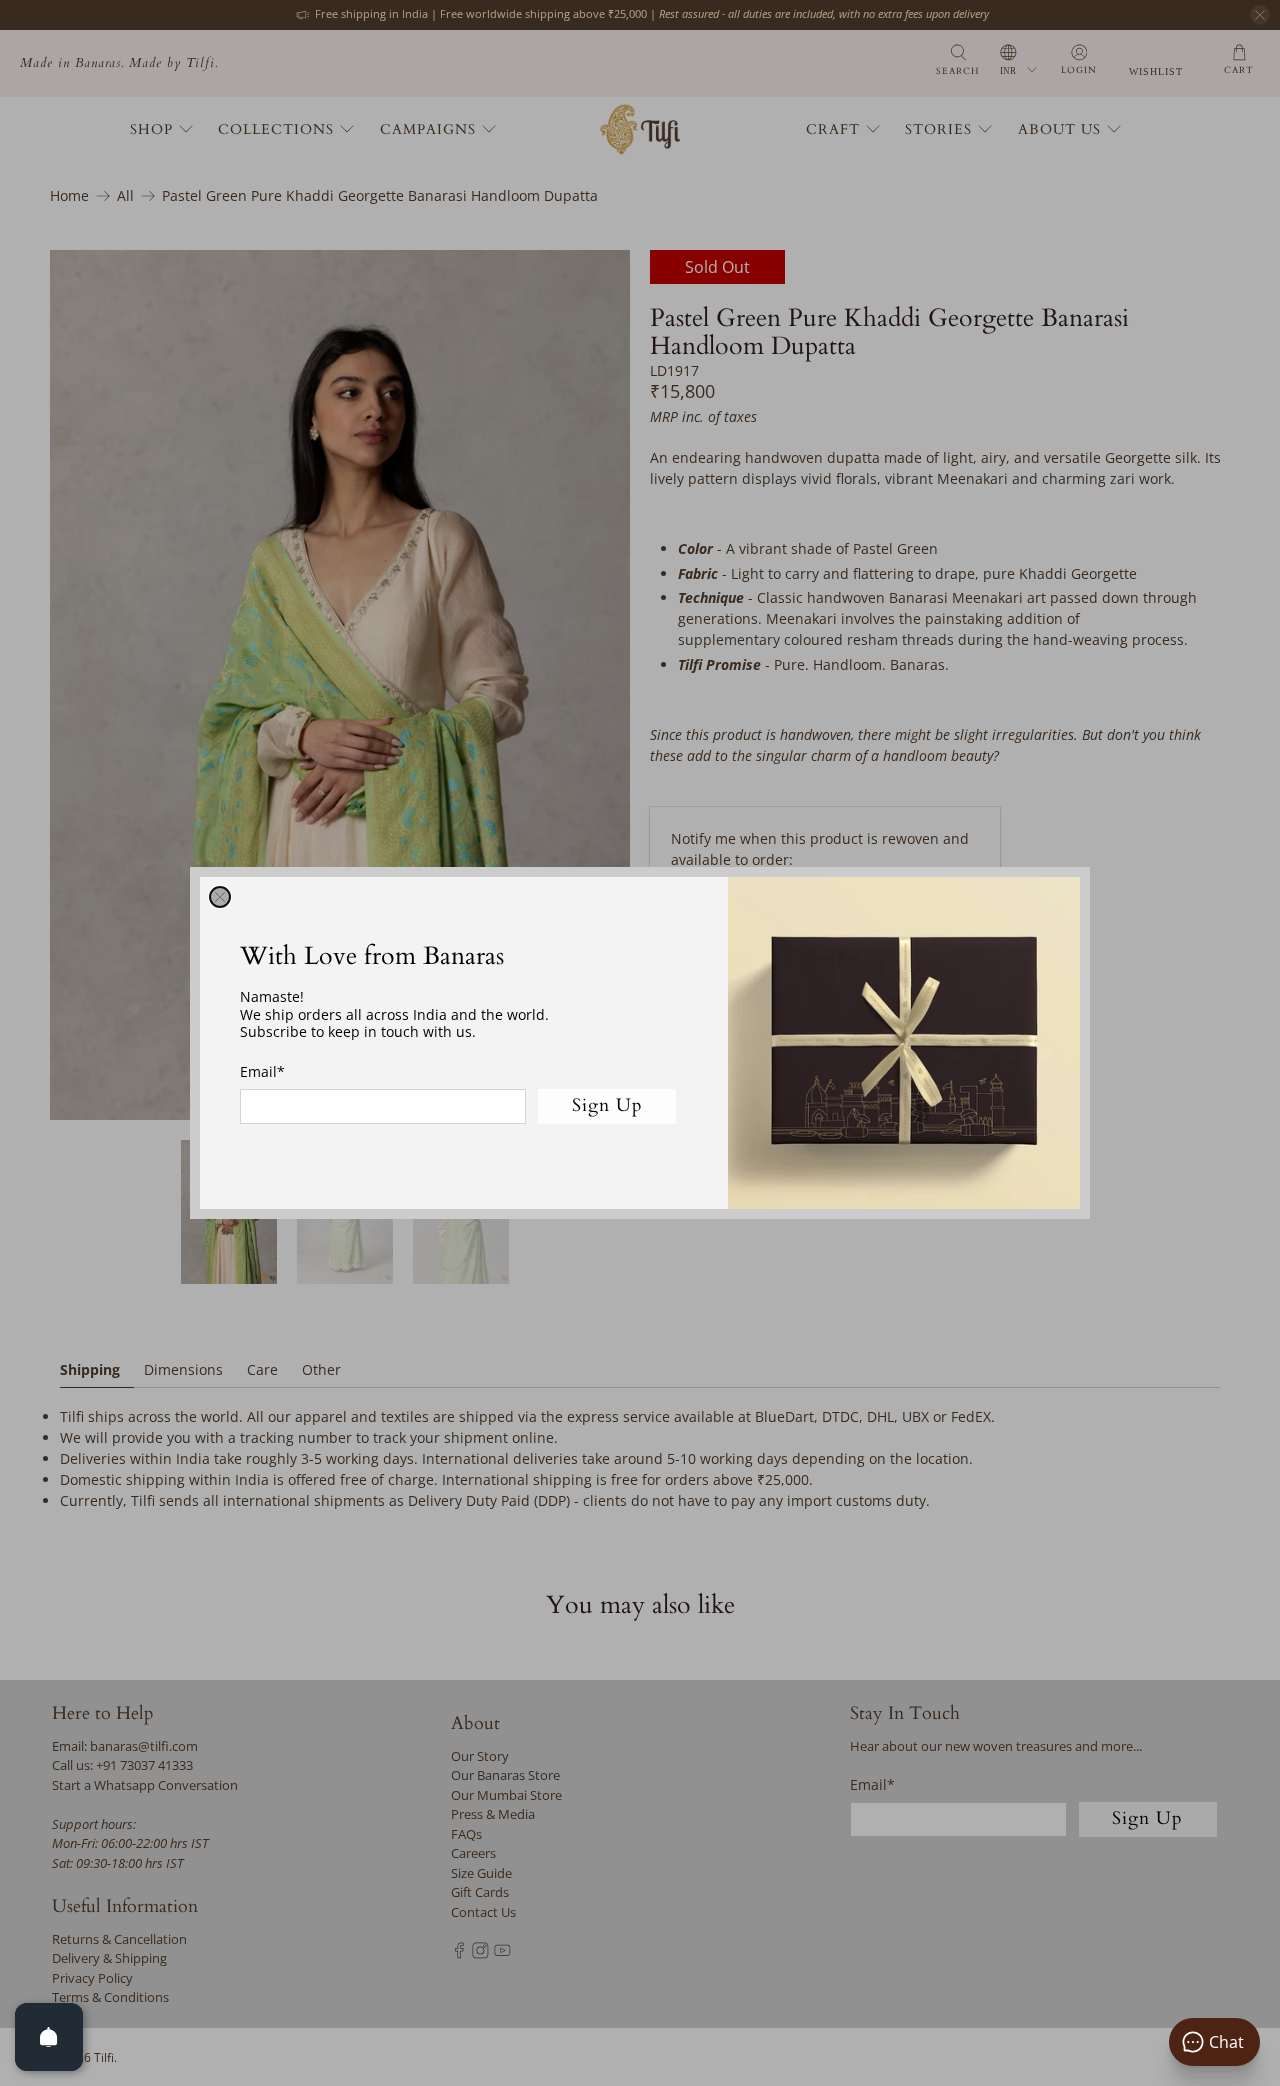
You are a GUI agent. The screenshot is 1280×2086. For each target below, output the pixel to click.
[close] (220, 897)
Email (262, 1071)
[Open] (49, 2037)
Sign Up (607, 1105)
